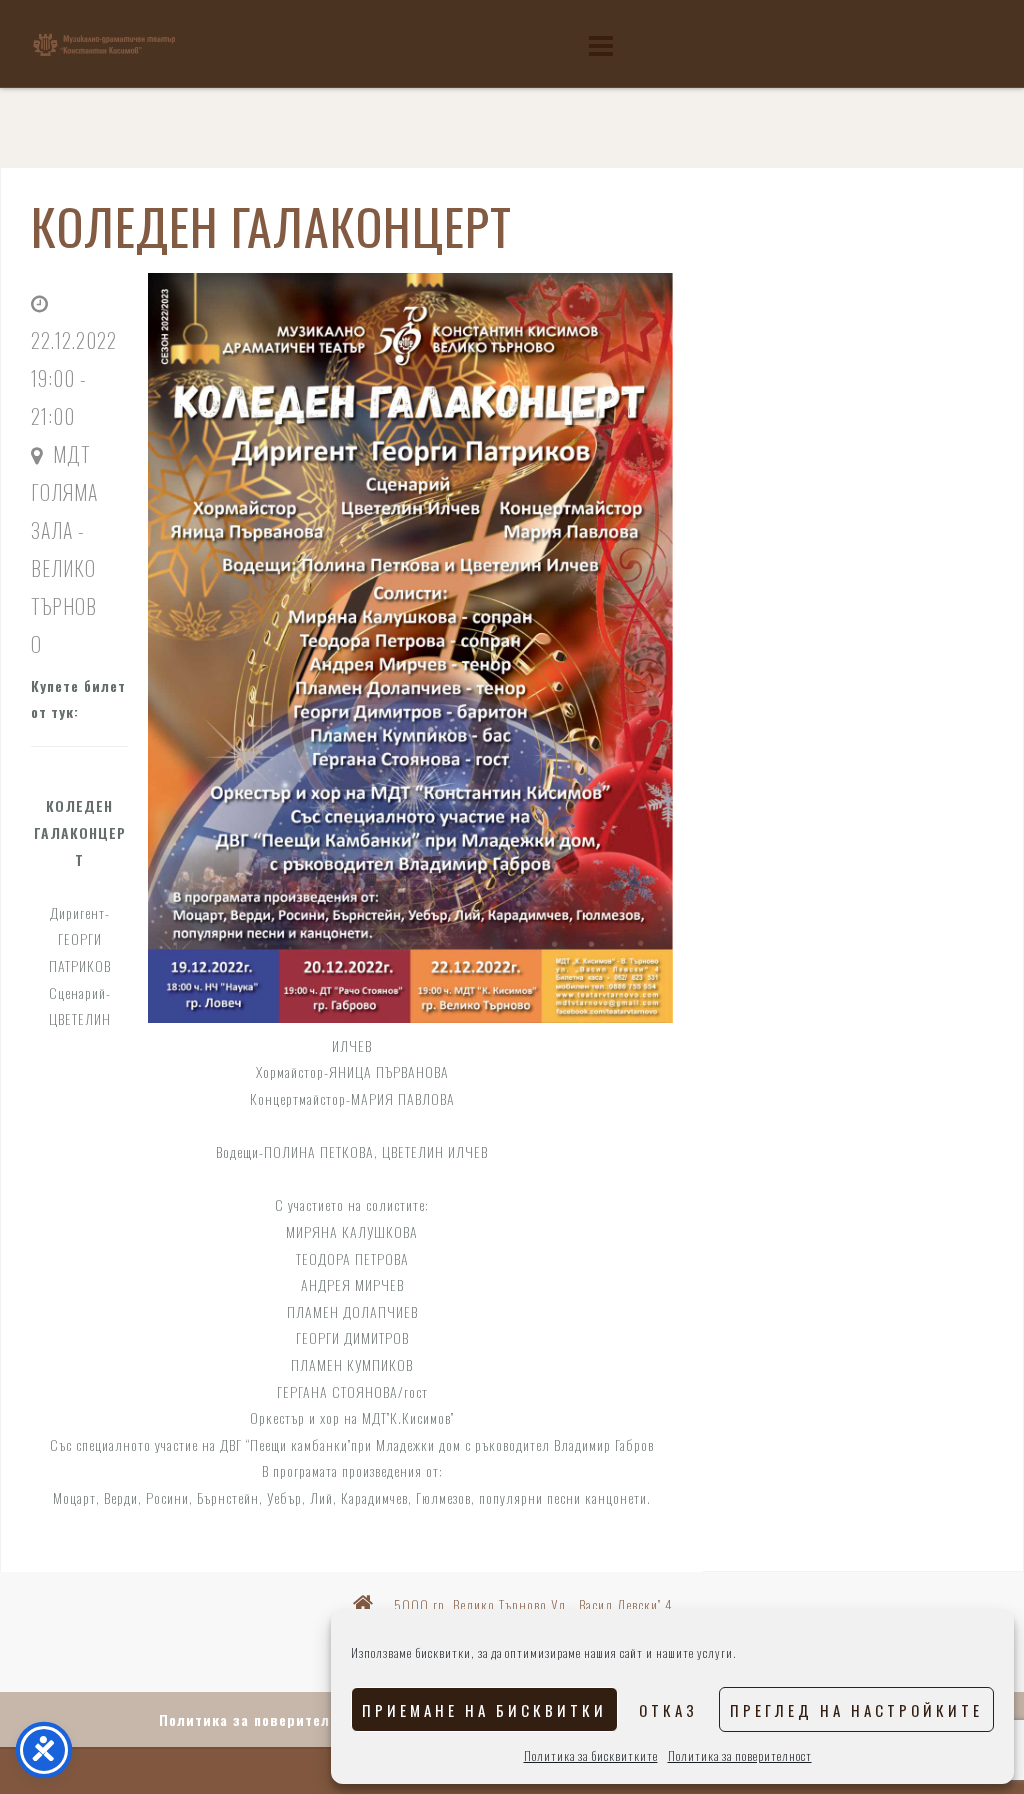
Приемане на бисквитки (484, 1710)
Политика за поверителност (740, 1755)
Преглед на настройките (856, 1710)
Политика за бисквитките (591, 1755)
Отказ (668, 1710)
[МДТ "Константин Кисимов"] (104, 42)
